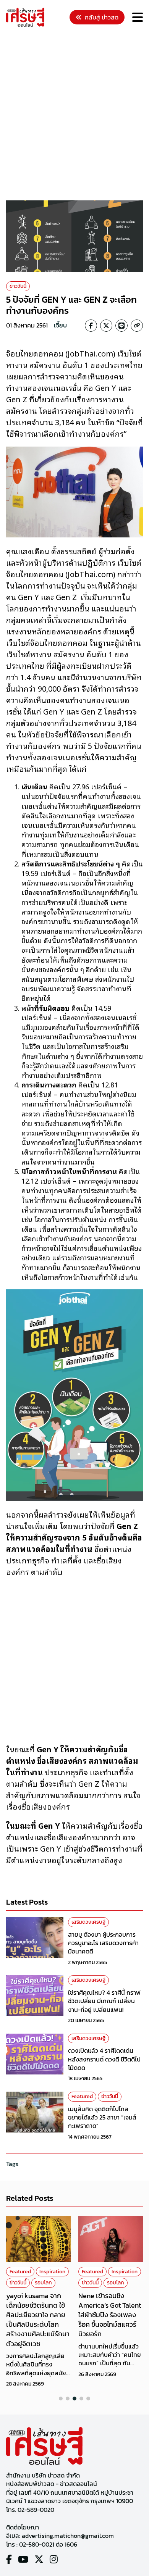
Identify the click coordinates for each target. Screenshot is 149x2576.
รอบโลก (43, 2283)
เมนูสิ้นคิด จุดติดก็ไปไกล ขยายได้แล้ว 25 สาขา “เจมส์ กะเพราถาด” (102, 2117)
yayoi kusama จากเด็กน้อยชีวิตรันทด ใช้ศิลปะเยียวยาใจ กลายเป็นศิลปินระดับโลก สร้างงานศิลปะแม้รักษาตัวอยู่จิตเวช (38, 2320)
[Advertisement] (74, 115)
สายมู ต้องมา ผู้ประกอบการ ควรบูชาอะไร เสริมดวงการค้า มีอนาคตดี (103, 1943)
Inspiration (52, 2272)
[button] (61, 2399)
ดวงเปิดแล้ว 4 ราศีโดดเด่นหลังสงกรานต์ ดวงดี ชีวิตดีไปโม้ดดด (104, 2059)
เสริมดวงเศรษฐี (88, 1922)
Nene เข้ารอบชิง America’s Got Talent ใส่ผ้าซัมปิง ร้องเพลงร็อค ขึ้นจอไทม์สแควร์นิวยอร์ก (110, 2315)
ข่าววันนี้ (18, 286)
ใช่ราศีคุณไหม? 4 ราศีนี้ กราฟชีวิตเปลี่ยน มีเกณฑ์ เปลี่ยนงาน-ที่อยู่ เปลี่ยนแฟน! (104, 2001)
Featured (82, 2096)
